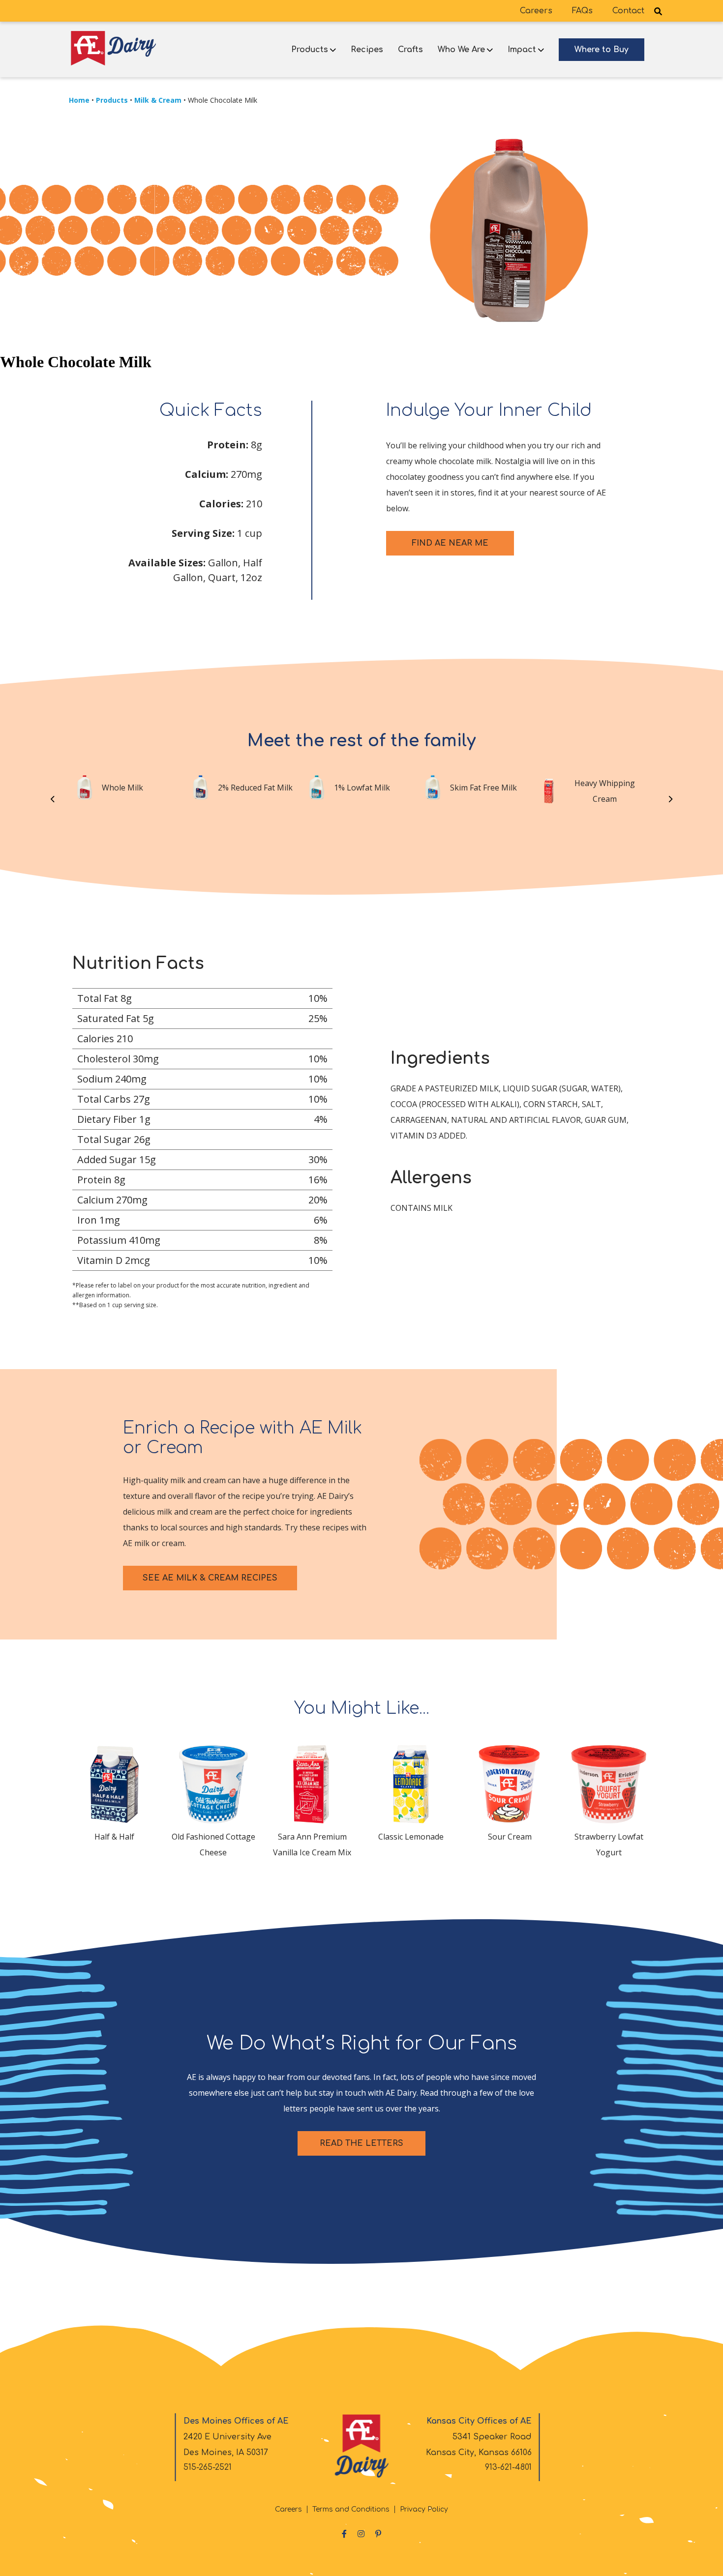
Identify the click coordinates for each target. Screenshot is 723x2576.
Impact (522, 50)
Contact (628, 11)
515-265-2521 (208, 2467)
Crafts (410, 50)
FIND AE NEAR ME (450, 543)
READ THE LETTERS (361, 2143)
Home (79, 100)
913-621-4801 (508, 2467)
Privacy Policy (424, 2509)
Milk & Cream (158, 100)
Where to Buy (602, 50)
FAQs (582, 11)
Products (310, 50)
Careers (536, 11)
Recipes (367, 50)
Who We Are (461, 50)
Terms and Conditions (351, 2509)
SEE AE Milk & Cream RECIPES (210, 1578)
